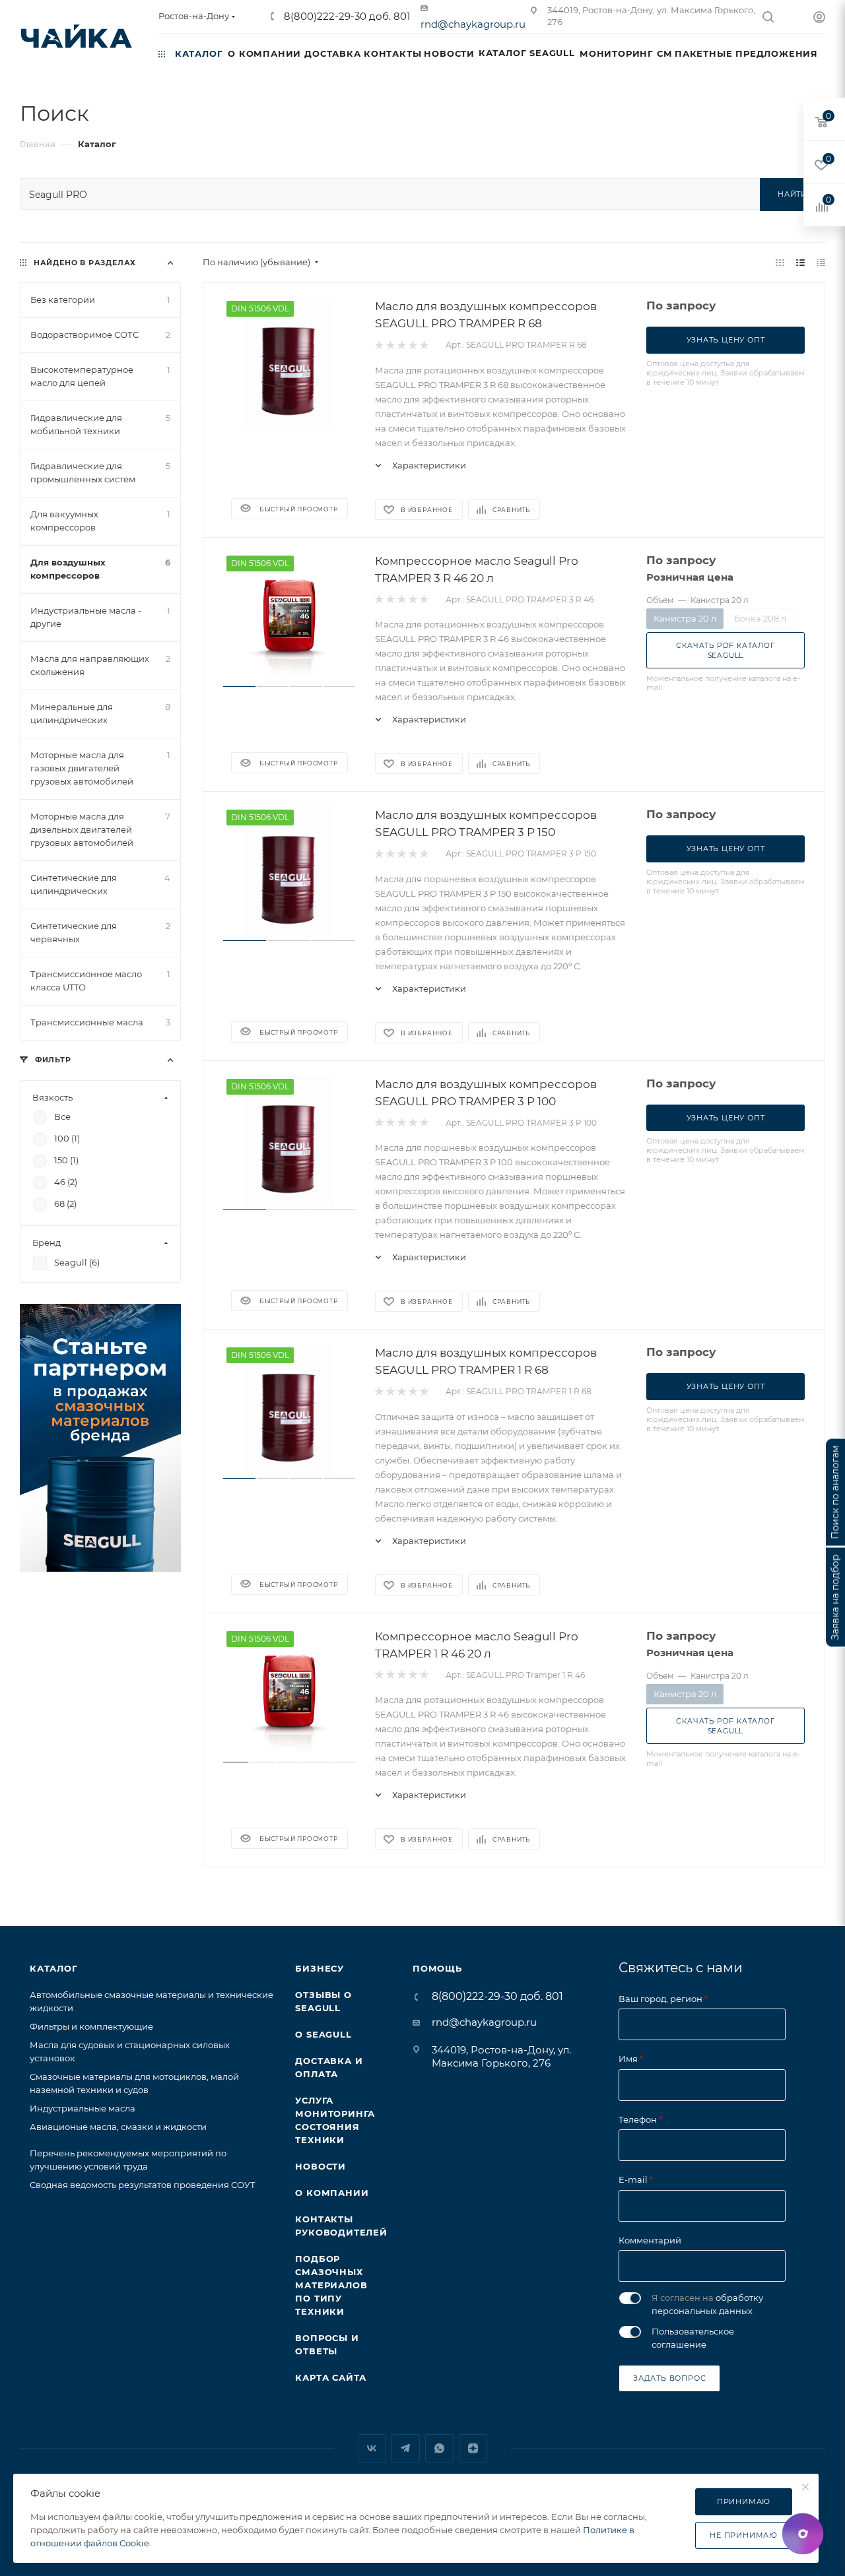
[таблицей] (821, 262)
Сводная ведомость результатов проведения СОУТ (143, 2185)
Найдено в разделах (85, 263)
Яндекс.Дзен (473, 2448)
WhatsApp (439, 2448)
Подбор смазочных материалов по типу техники (331, 2285)
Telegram (406, 2448)
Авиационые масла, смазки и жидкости (118, 2127)
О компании (332, 2193)
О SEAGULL (323, 2034)
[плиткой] (780, 262)
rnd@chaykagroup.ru (473, 24)
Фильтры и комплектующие (91, 2026)
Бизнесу (320, 1968)
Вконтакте (372, 2448)
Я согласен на (707, 2304)
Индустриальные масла (83, 2108)
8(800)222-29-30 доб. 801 (346, 16)
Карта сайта (331, 2377)
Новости (321, 2166)
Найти (793, 194)
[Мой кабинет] (819, 19)
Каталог (54, 1968)
